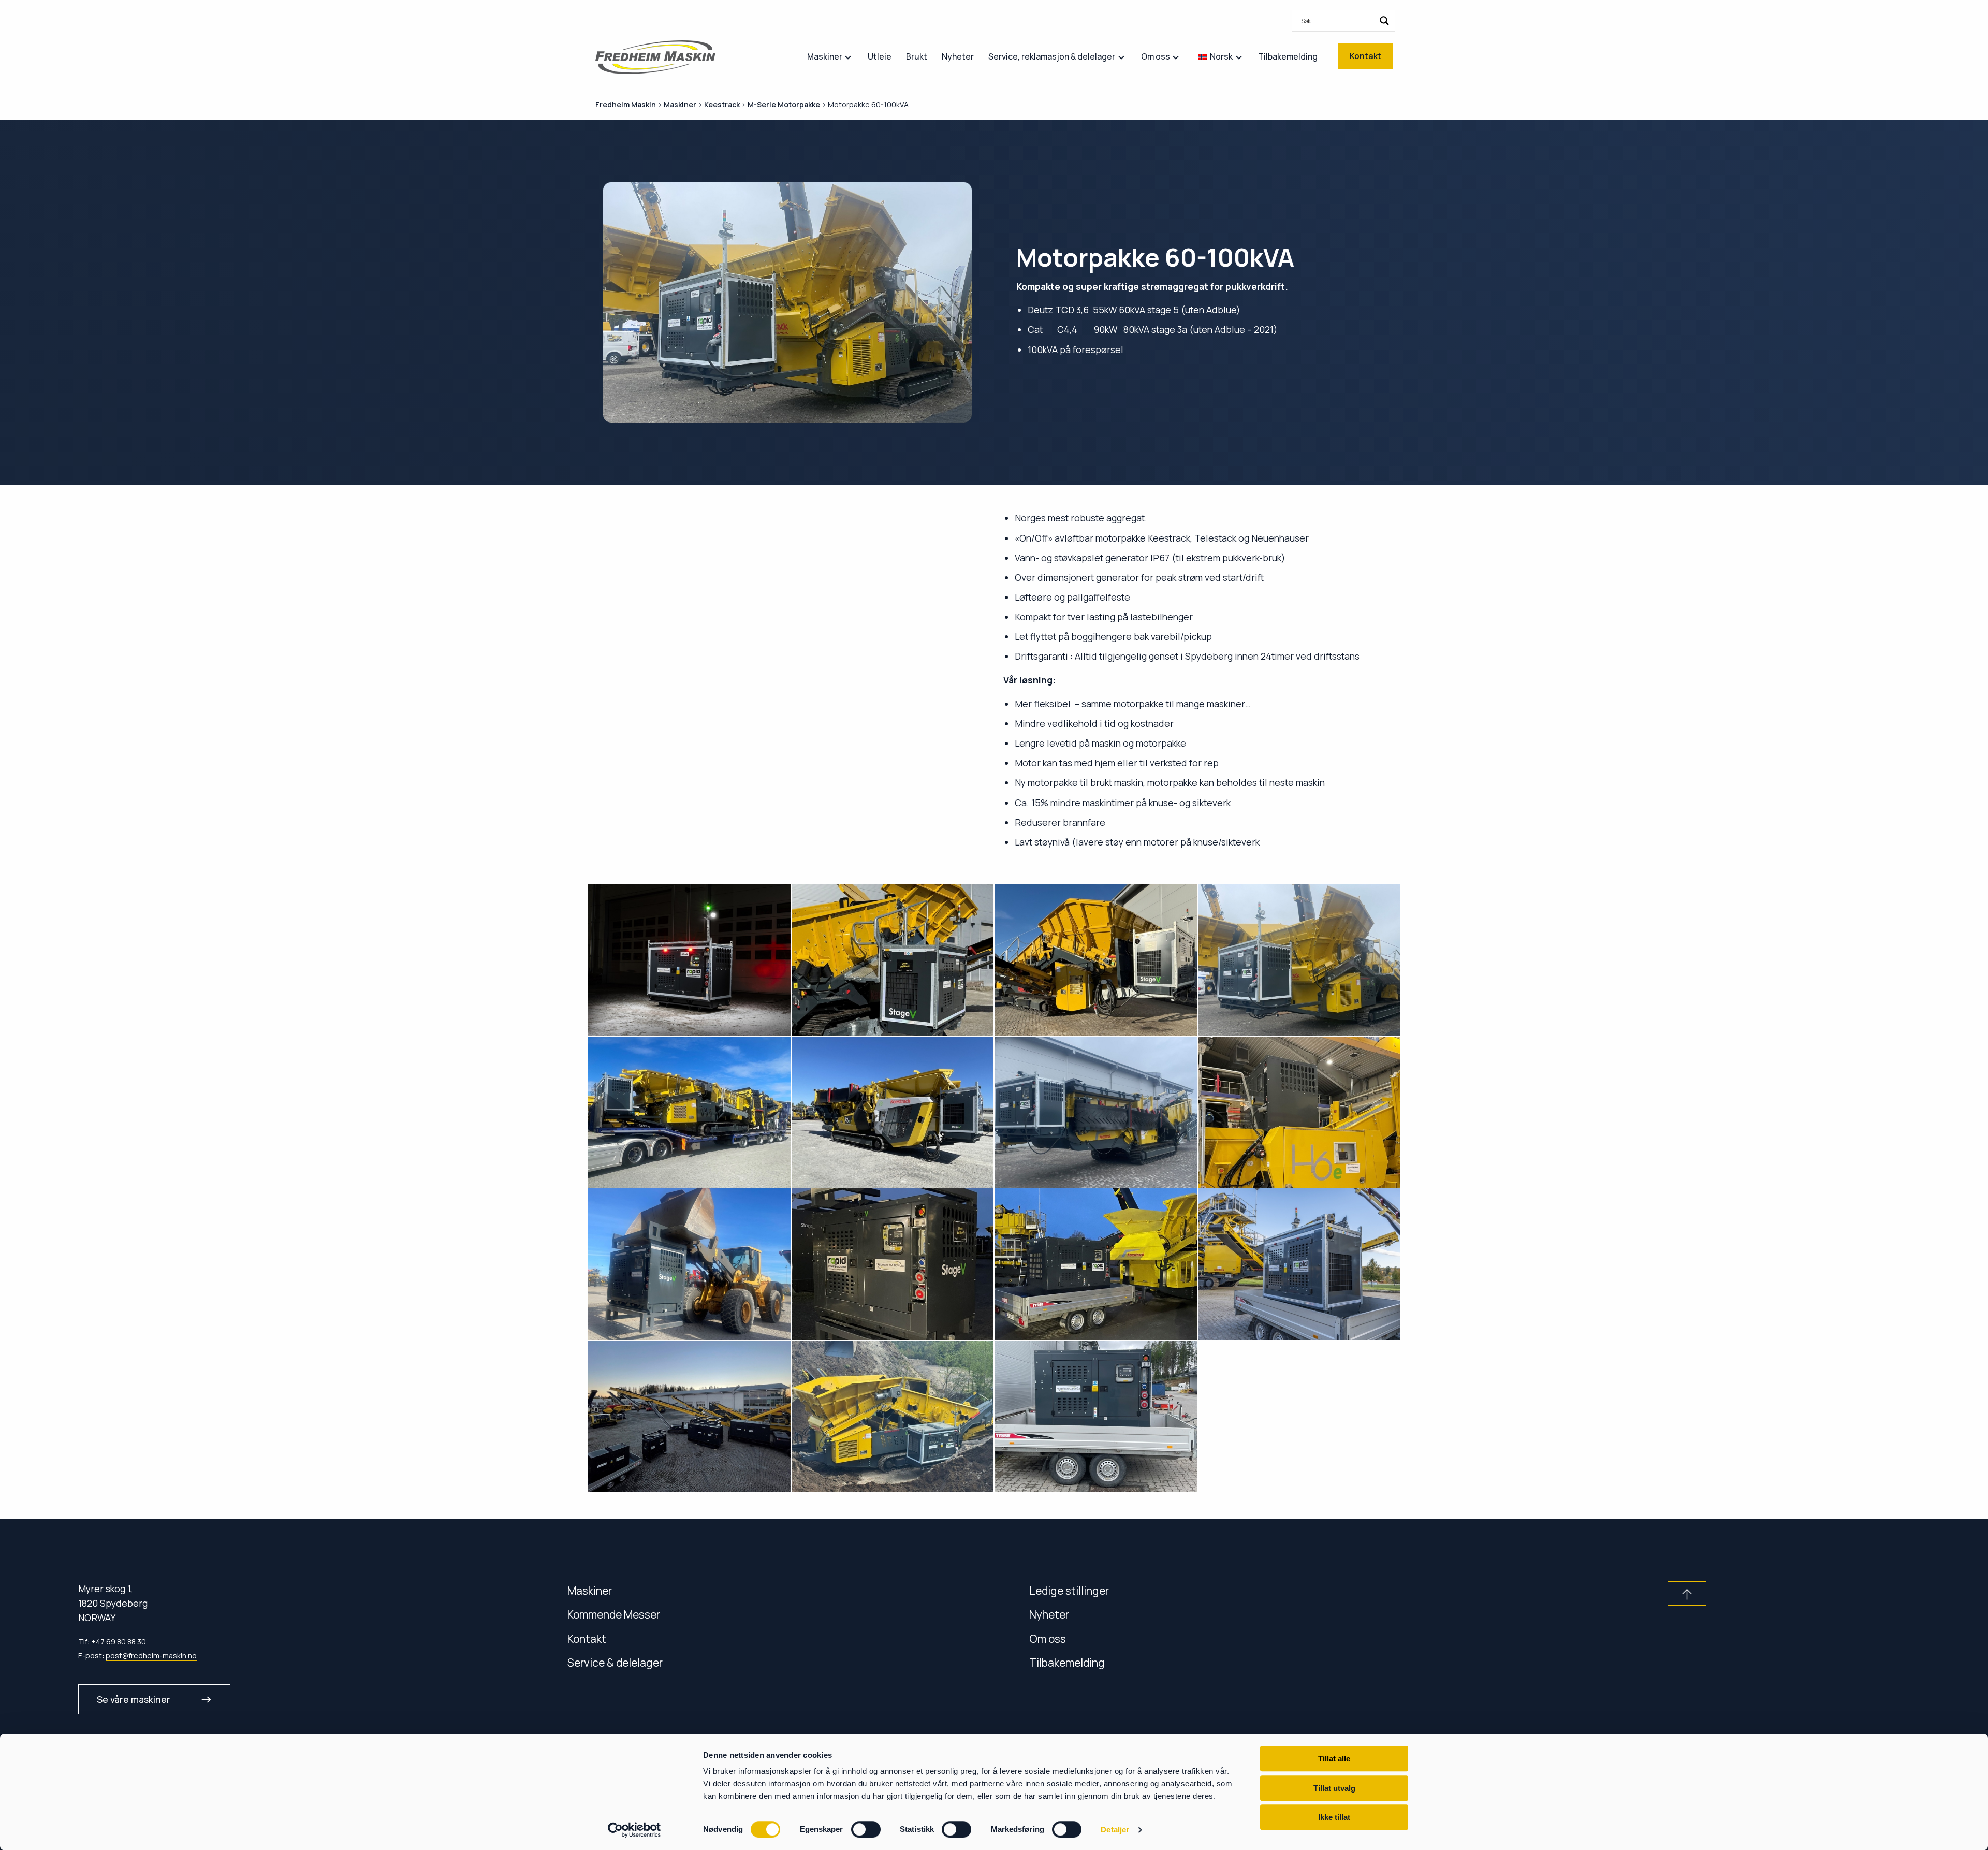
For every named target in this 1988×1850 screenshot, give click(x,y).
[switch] (866, 1829)
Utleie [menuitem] (880, 56)
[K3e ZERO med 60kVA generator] (893, 1112)
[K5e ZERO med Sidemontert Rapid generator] (893, 1416)
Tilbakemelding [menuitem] (1288, 56)
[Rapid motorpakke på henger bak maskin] (1299, 1264)
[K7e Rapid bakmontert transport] (689, 1112)
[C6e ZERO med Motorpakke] (1096, 1112)
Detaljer (1115, 1830)
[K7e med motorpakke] (1096, 960)
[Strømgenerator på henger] (1096, 1416)
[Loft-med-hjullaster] (689, 1264)
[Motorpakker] (689, 1416)
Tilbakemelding (1067, 1662)
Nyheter (1049, 1614)
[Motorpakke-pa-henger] (1096, 1264)
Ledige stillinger (1069, 1590)
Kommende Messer (614, 1614)
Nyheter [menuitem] (958, 56)
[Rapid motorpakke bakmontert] (1299, 960)
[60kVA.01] (689, 960)
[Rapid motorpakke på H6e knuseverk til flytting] (1299, 1112)
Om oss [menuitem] (1156, 56)
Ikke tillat (1334, 1817)
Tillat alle (1334, 1759)
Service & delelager (615, 1662)
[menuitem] (1343, 21)
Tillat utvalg (1334, 1788)
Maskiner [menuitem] (825, 56)
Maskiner (590, 1590)
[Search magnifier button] (1384, 21)
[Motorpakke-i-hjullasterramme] (893, 1264)
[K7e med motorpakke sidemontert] (893, 960)
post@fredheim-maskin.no (151, 1656)
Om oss (1048, 1638)
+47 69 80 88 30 (119, 1642)
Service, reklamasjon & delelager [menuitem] (1052, 56)
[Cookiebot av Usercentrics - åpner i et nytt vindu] (634, 1830)
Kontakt (587, 1638)
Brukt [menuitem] (917, 56)
